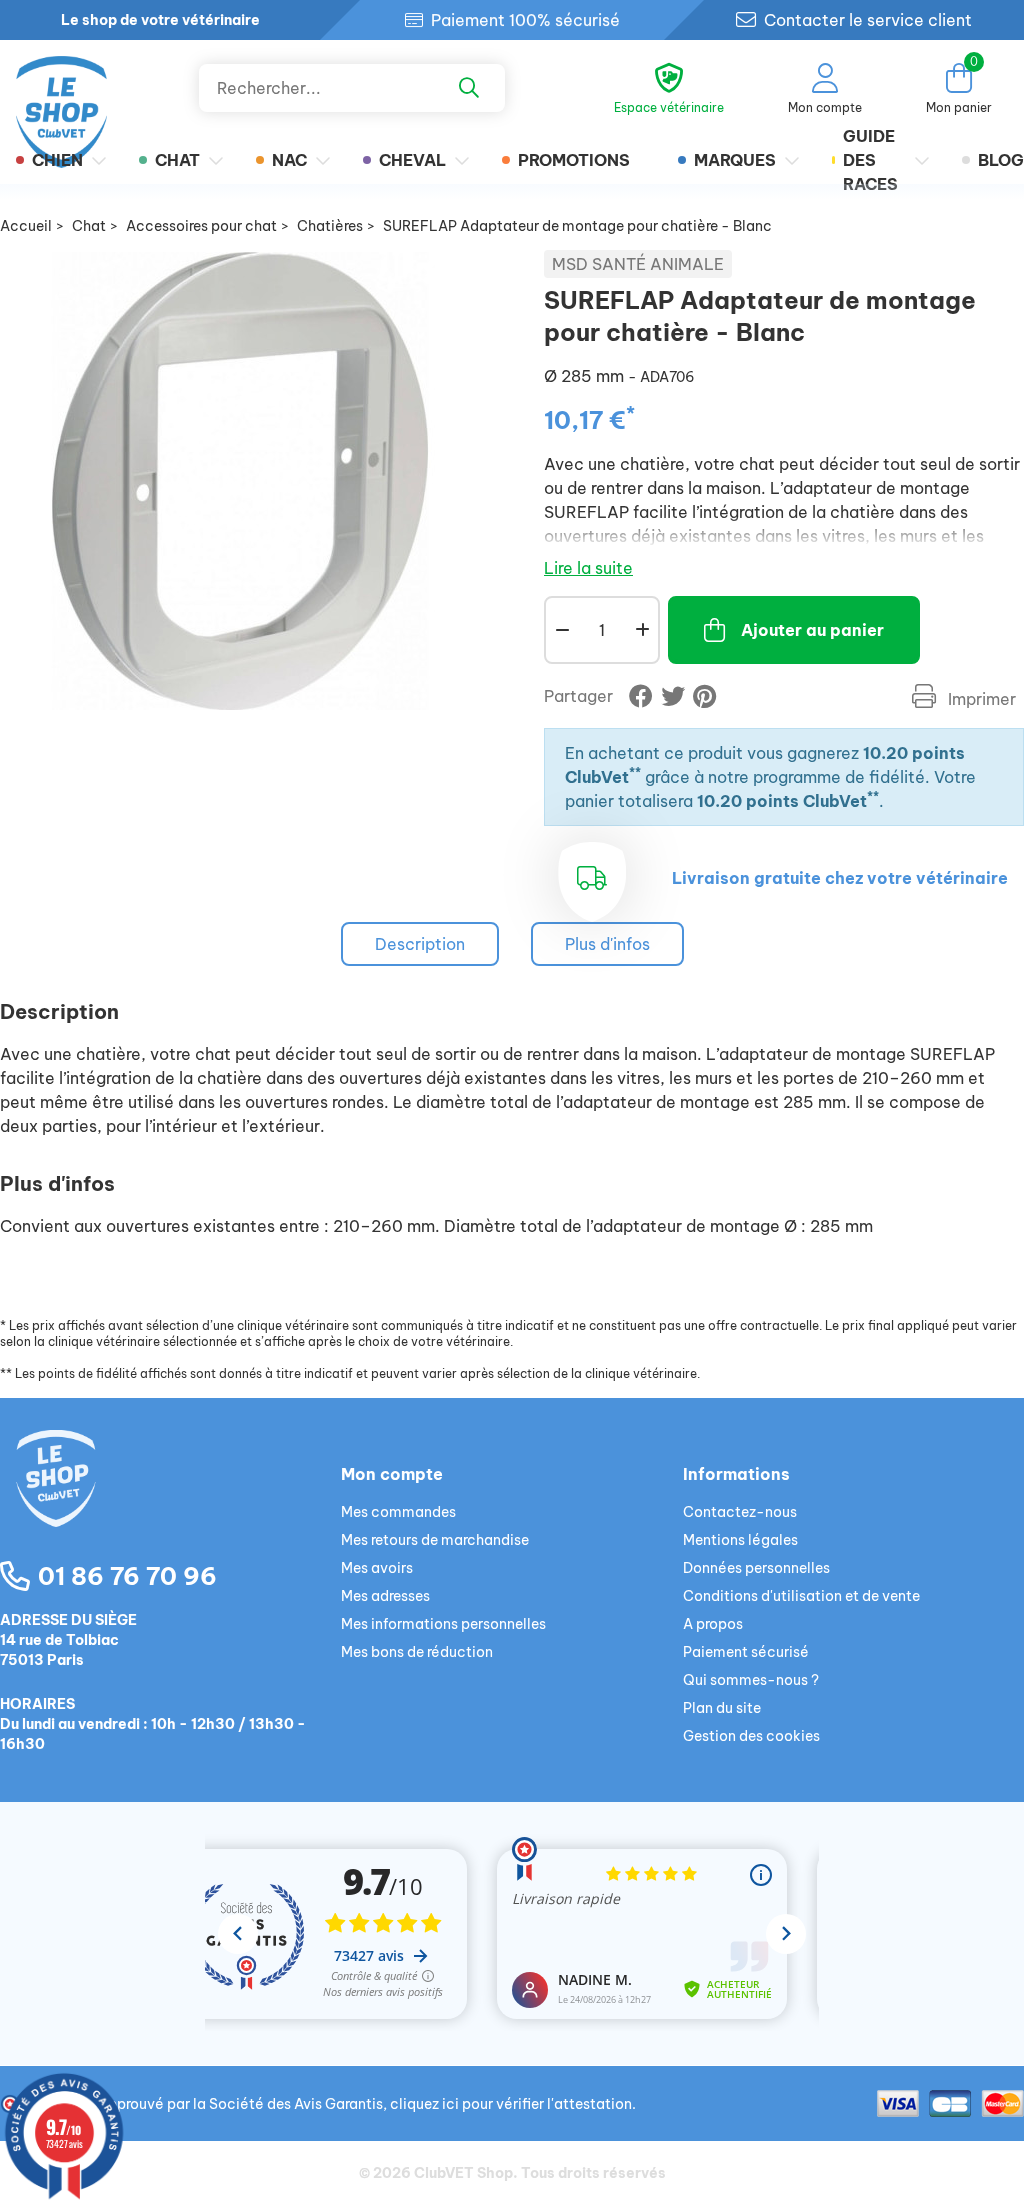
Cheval (412, 160)
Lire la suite (588, 568)
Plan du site (722, 1708)
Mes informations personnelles (443, 1624)
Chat (177, 160)
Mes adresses (385, 1596)
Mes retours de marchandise (435, 1540)
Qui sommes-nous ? (751, 1680)
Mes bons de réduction (417, 1652)
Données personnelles (756, 1568)
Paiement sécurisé (746, 1652)
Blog (1001, 160)
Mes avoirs (377, 1568)
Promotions (574, 160)
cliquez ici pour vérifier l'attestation (511, 2104)
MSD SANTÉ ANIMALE (638, 264)
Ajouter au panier (812, 630)
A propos (713, 1624)
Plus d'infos (607, 944)
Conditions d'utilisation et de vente (801, 1596)
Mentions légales (740, 1540)
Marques (735, 160)
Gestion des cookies (751, 1736)
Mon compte (392, 1474)
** (635, 772)
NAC (289, 160)
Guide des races (870, 160)
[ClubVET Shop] (170, 1502)
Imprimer (980, 699)
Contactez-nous (740, 1512)
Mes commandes (398, 1512)
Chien (57, 160)
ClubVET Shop (463, 2173)
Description (420, 944)
